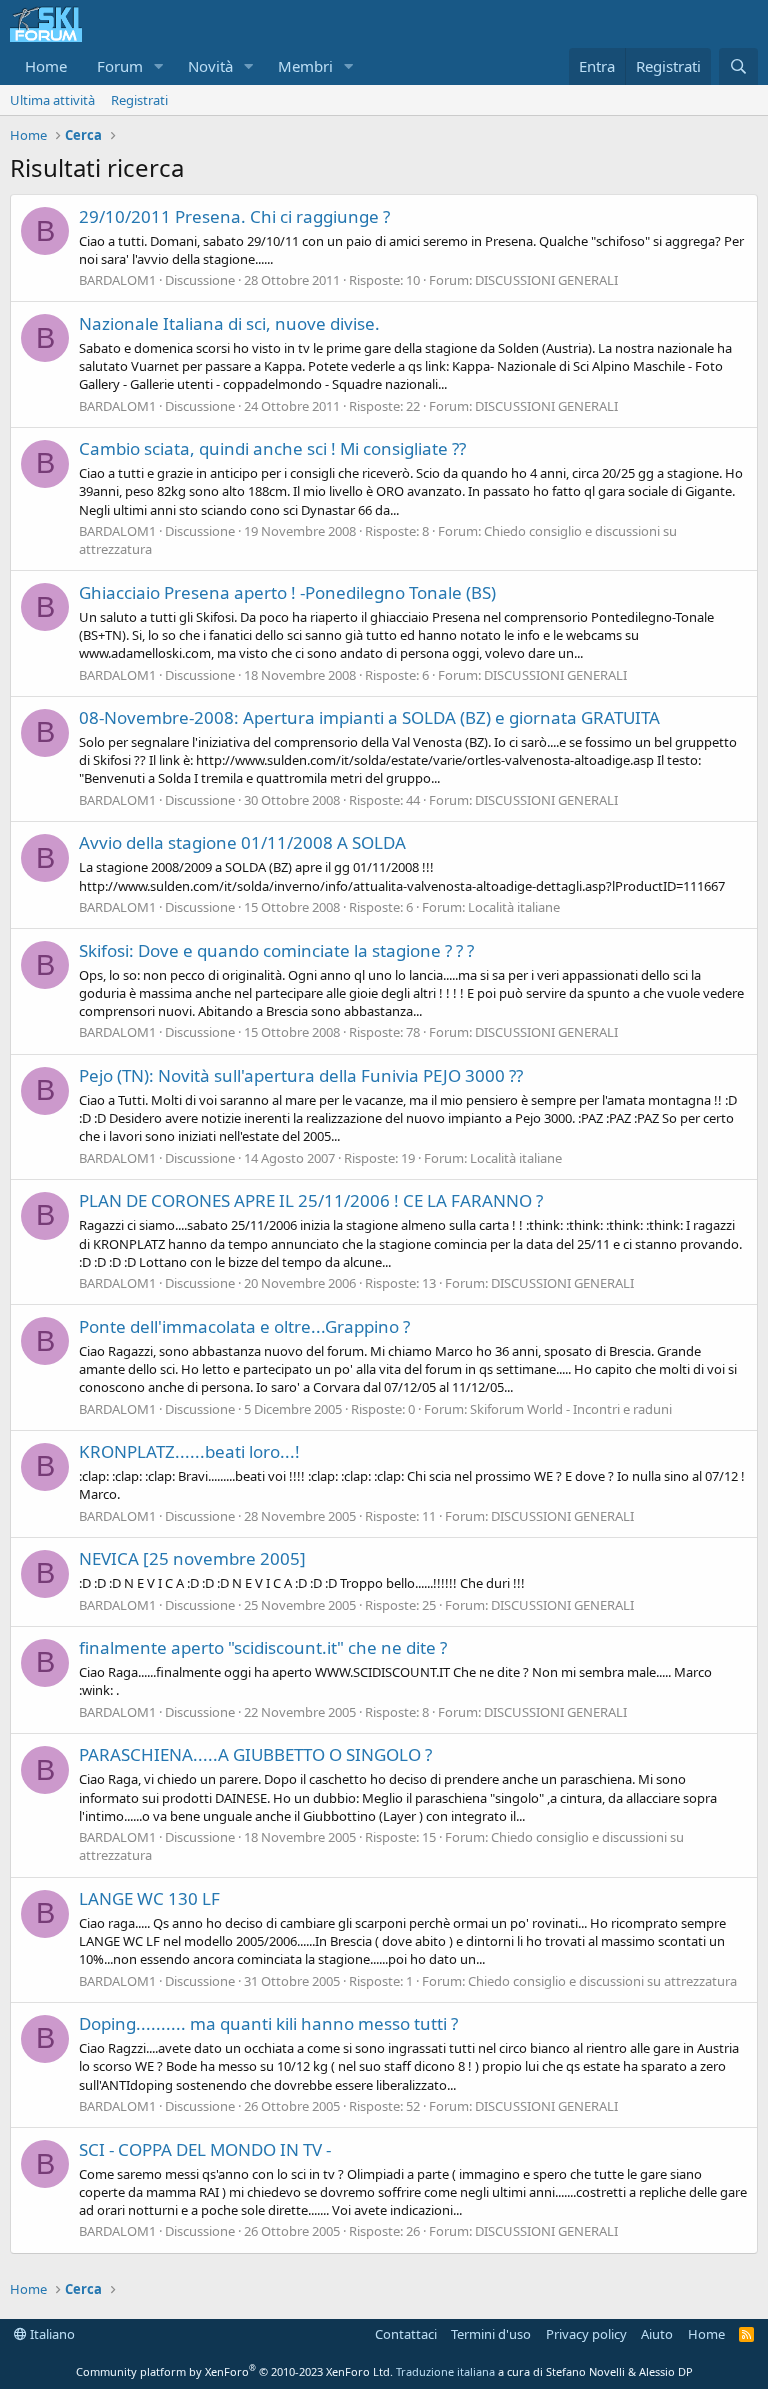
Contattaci (406, 2334)
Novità (210, 66)
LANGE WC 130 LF (149, 1898)
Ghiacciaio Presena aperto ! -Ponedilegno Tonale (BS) (287, 592)
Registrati (139, 100)
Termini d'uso (491, 2334)
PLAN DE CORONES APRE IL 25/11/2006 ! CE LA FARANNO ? (311, 1200)
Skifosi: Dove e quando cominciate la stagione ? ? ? (276, 950)
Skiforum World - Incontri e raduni (571, 1409)
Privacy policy (586, 2334)
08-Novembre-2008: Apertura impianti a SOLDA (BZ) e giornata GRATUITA (369, 717)
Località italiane (514, 907)
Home (46, 66)
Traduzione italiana (445, 2371)
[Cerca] (738, 66)
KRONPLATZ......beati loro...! (189, 1451)
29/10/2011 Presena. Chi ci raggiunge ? (234, 216)
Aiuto (657, 2334)
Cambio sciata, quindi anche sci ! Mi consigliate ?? (272, 448)
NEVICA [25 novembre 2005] (192, 1558)
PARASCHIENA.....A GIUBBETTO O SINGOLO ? (255, 1754)
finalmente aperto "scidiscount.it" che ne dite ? (263, 1647)
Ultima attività (52, 100)
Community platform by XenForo (234, 2371)
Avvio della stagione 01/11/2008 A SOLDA (242, 842)
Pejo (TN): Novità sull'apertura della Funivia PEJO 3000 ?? (301, 1075)
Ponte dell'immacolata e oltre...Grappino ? (244, 1326)
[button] (159, 66)
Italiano (51, 2334)
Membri (305, 66)
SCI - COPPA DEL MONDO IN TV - (205, 2149)
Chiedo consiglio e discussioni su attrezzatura (602, 1981)
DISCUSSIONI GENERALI (546, 280)
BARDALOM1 (117, 280)
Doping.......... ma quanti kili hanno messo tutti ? (268, 2023)
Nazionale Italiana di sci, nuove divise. (229, 323)
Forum (120, 66)
